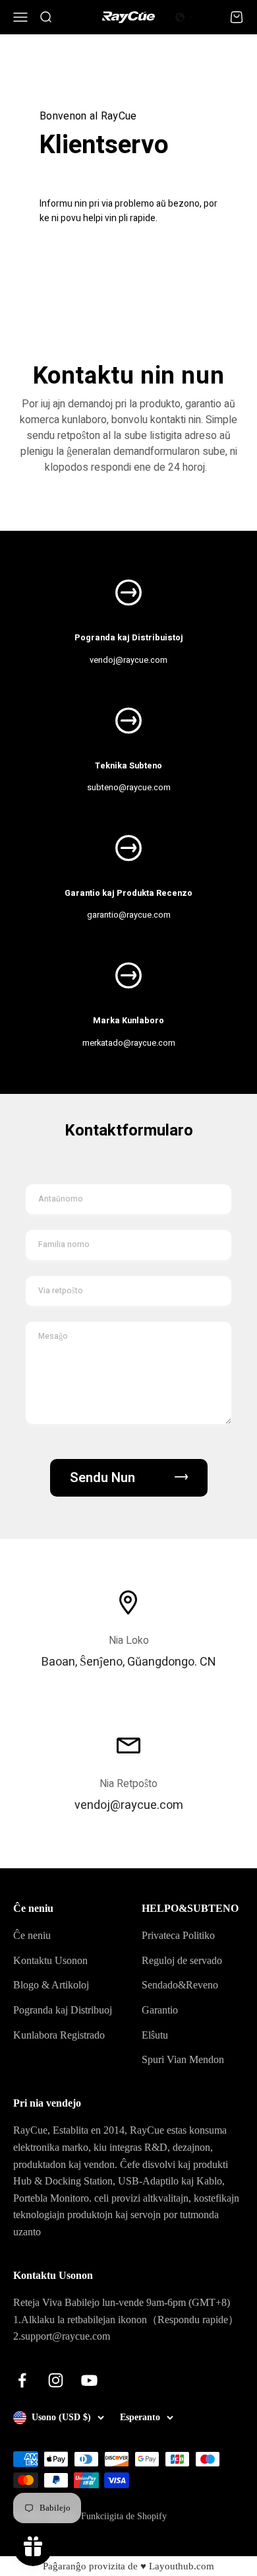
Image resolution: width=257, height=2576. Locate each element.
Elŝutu (155, 2035)
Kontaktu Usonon (50, 1960)
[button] (185, 17)
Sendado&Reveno (180, 1985)
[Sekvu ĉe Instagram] (56, 2380)
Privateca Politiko (178, 1935)
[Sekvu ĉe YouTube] (89, 2380)
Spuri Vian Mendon (183, 2059)
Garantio (160, 2010)
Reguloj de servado (182, 1960)
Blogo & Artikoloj (51, 1985)
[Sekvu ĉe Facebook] (22, 2380)
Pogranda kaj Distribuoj (63, 2010)
